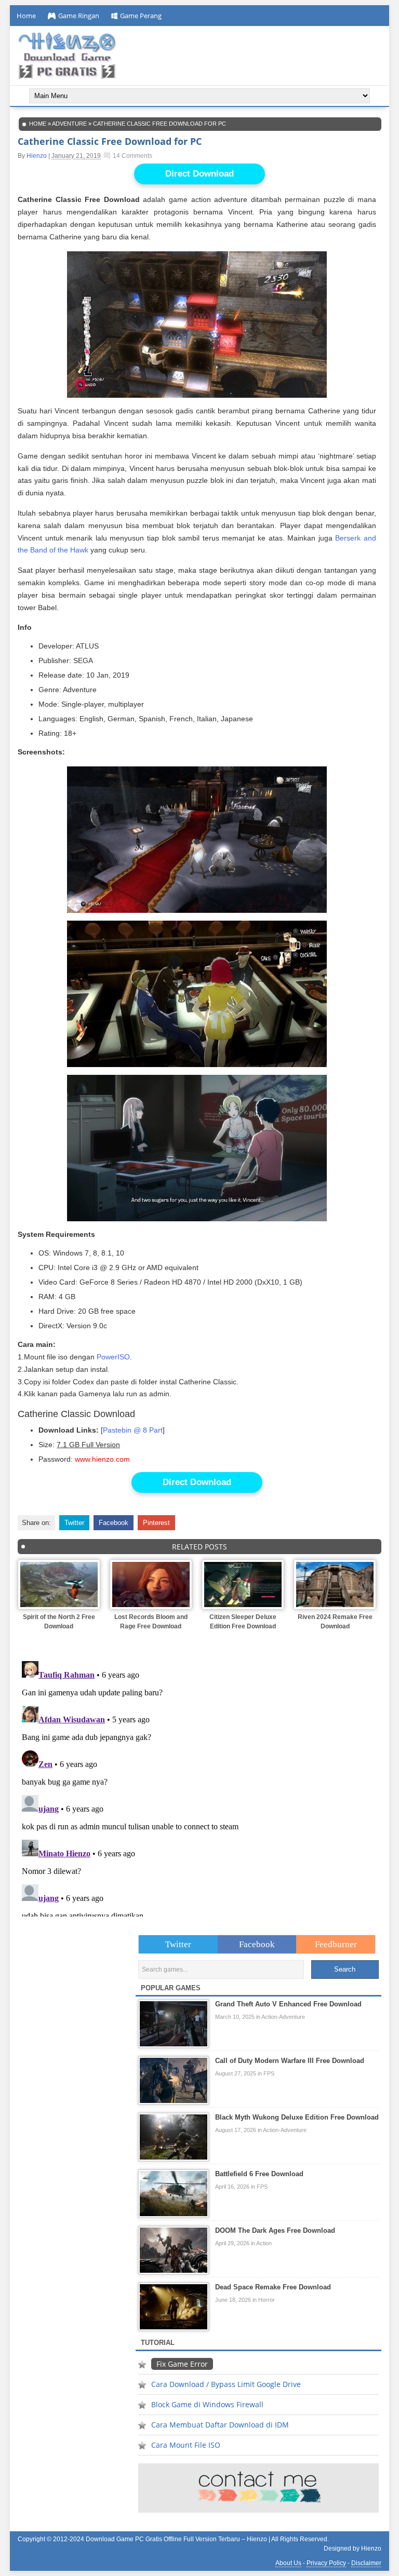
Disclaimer (366, 2563)
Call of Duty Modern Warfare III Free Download (290, 2061)
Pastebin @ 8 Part (133, 1430)
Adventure (69, 124)
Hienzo (37, 156)
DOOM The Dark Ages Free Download (275, 2230)
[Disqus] (199, 1787)
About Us (288, 2563)
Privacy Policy (326, 2563)
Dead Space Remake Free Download (273, 2287)
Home (26, 16)
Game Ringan (79, 16)
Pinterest (156, 1523)
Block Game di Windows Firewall (207, 2404)
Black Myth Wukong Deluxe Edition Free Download (297, 2117)
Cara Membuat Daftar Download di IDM (220, 2425)
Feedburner (336, 1944)
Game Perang (141, 16)
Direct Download (199, 174)
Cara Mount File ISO (186, 2445)
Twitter (74, 1523)
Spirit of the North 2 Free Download (59, 1622)
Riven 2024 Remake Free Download (335, 1622)
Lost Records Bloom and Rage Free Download (151, 1622)
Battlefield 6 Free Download (259, 2174)
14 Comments (132, 156)
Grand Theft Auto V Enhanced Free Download (288, 2004)
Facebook (114, 1523)
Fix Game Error (182, 2364)
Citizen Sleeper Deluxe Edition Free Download (243, 1622)
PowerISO (113, 1357)
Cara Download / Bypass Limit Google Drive (226, 2384)
